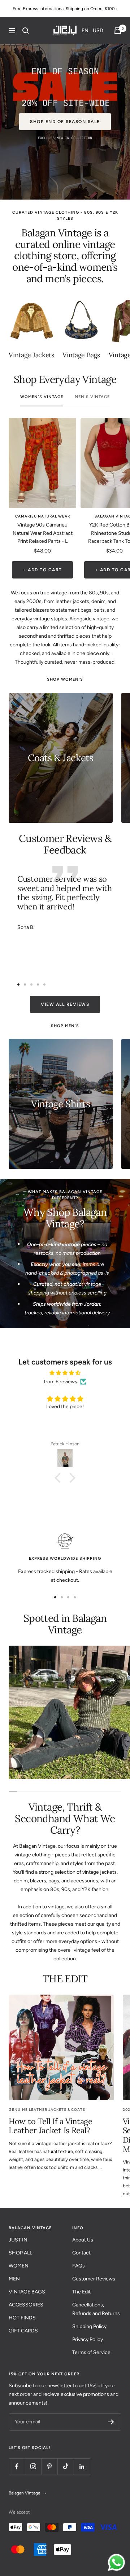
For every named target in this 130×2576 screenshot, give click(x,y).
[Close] (117, 1232)
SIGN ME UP (65, 1324)
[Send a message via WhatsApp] (116, 2562)
